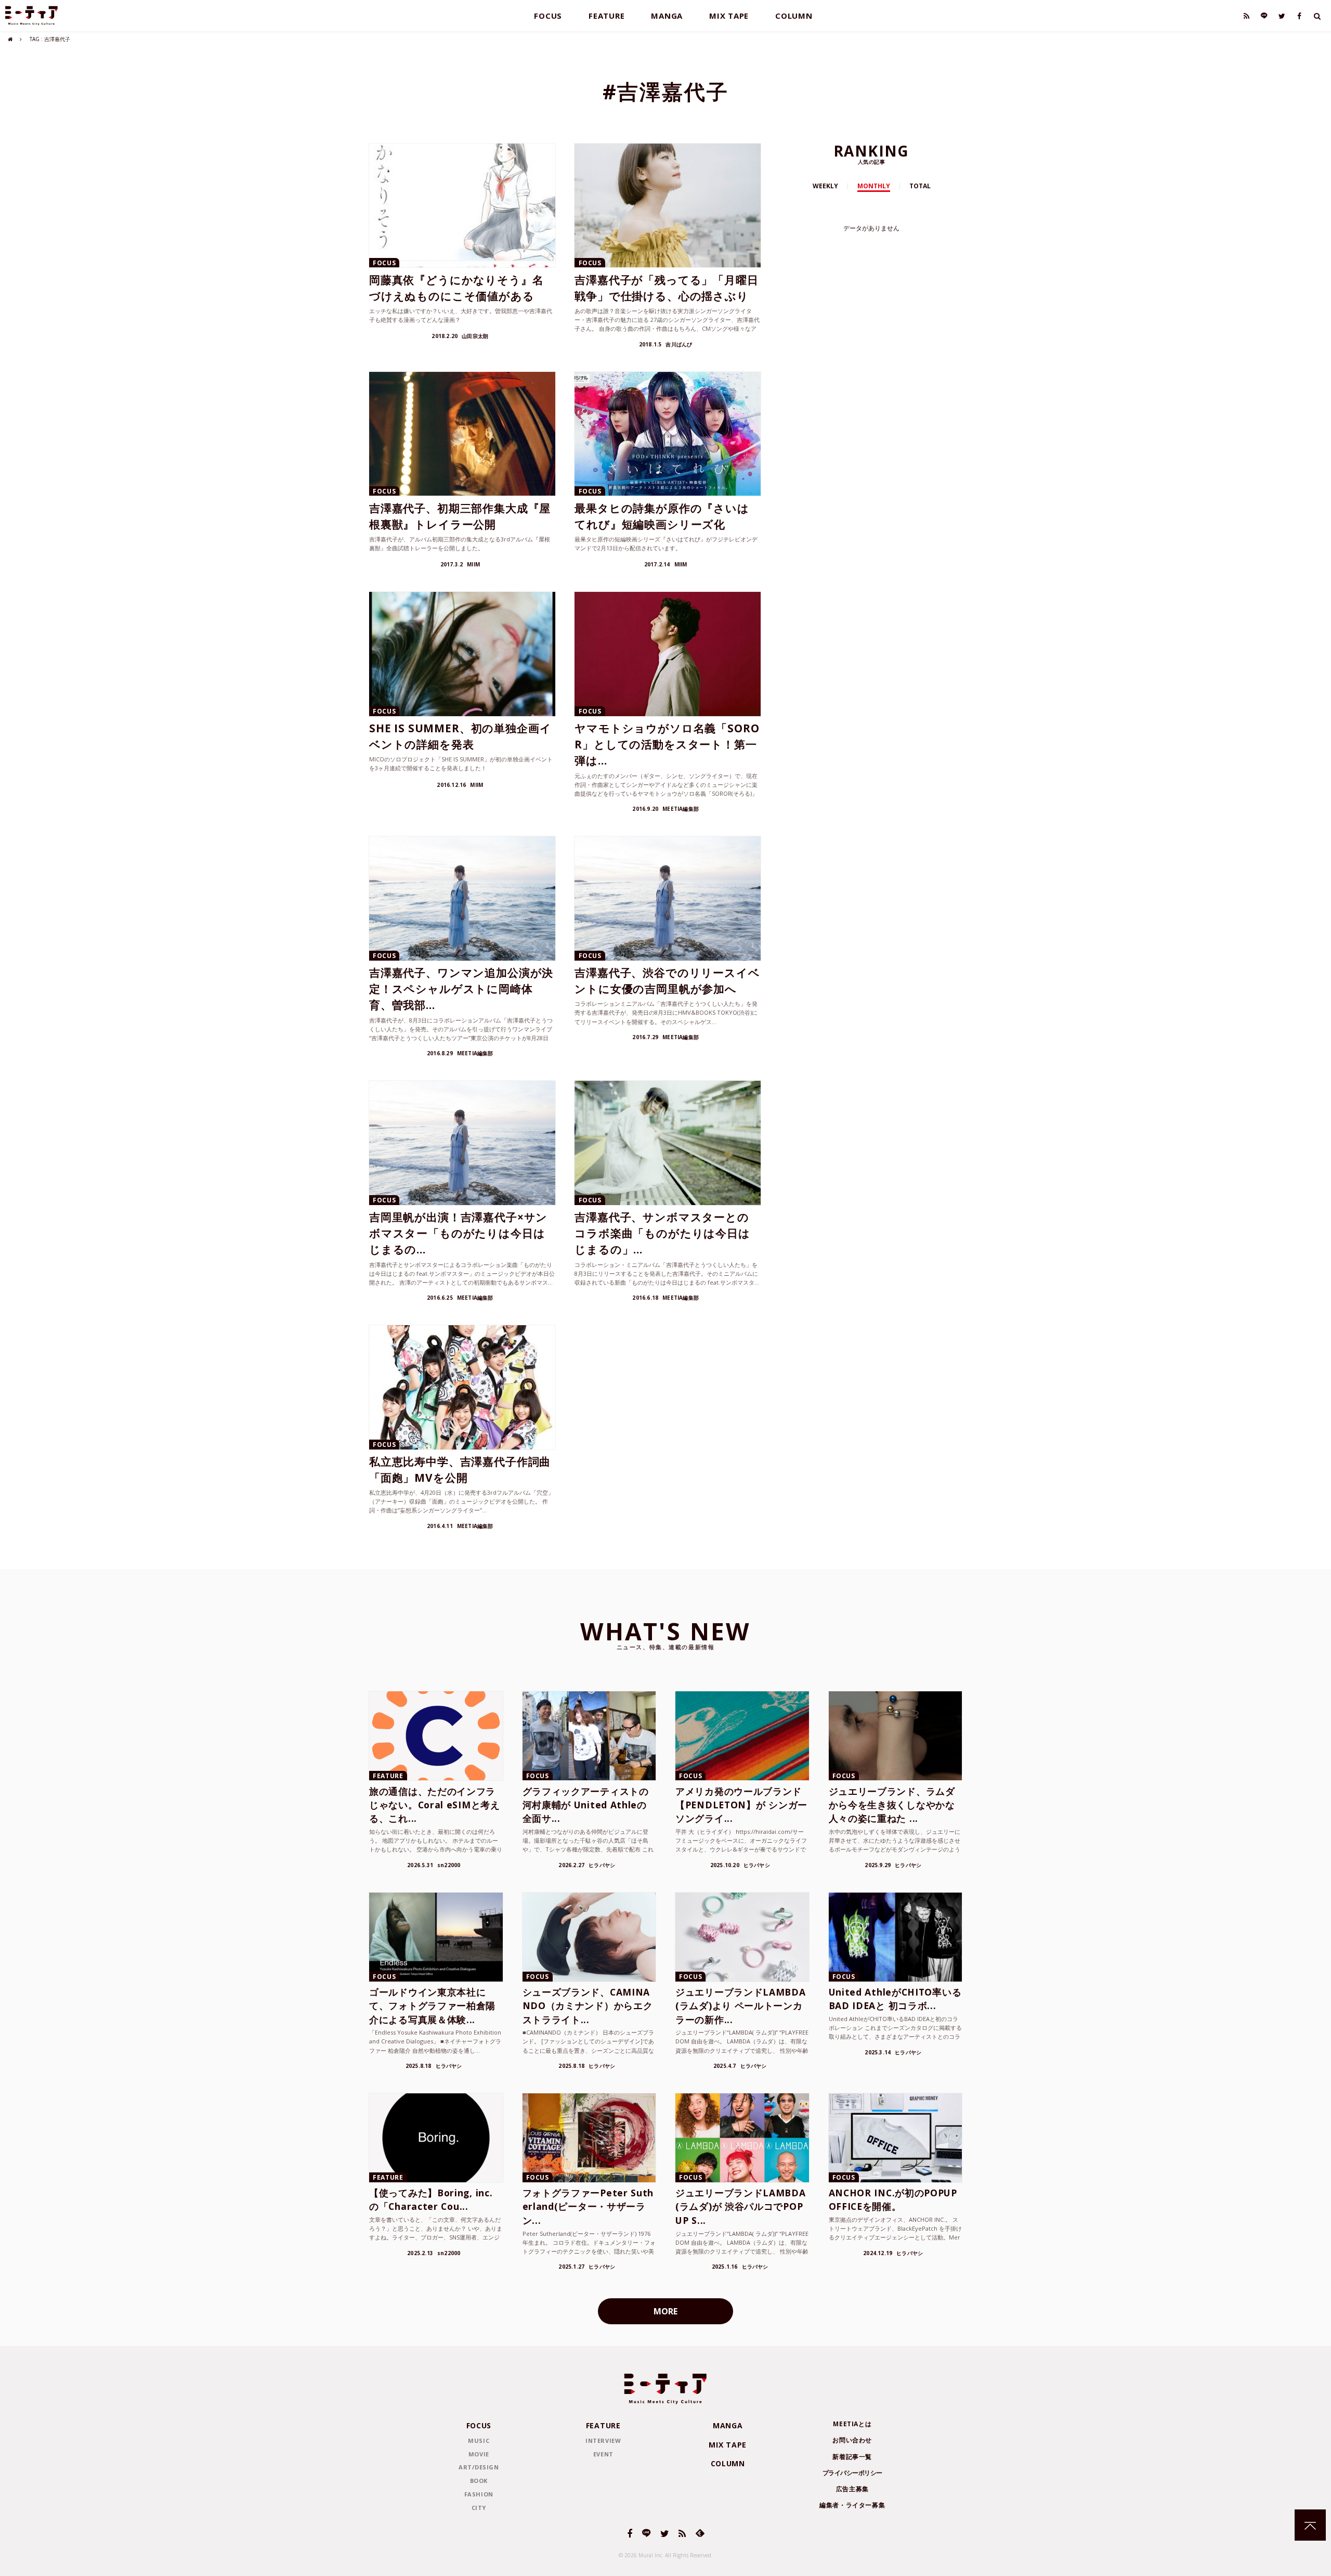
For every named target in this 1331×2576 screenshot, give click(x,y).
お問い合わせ (852, 2440)
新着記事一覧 (852, 2457)
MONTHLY (874, 186)
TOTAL (920, 186)
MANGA (667, 16)
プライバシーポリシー (852, 2473)
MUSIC (479, 2441)
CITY (479, 2508)
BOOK (479, 2481)
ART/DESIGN (479, 2467)
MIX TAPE (729, 16)
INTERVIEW (603, 2441)
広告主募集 (852, 2489)
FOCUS (548, 16)
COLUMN (794, 16)
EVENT (603, 2454)
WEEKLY (825, 186)
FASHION (479, 2494)
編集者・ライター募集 (852, 2505)
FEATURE (606, 16)
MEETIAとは (852, 2424)
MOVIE (479, 2454)
